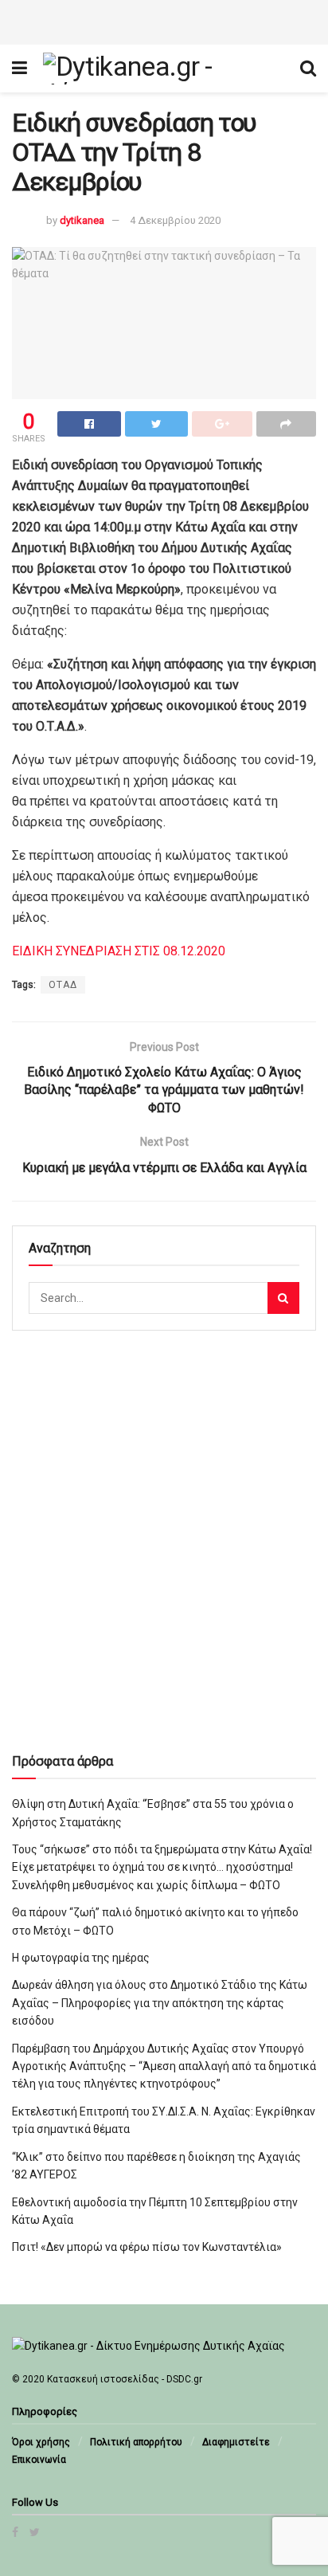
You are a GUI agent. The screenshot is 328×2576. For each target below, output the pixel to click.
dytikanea (82, 220)
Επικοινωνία (39, 2460)
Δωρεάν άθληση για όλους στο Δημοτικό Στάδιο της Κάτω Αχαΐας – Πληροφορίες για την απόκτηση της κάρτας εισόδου (160, 2003)
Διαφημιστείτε (236, 2442)
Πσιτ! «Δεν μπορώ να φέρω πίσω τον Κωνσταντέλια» (147, 2247)
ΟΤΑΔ (63, 985)
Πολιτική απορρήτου (136, 2442)
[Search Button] (283, 1298)
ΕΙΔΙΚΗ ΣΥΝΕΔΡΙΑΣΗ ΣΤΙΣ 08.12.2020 (119, 951)
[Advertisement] (164, 20)
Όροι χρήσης (41, 2442)
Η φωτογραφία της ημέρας (81, 1958)
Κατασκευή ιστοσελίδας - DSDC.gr (125, 2379)
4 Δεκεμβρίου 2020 (175, 220)
